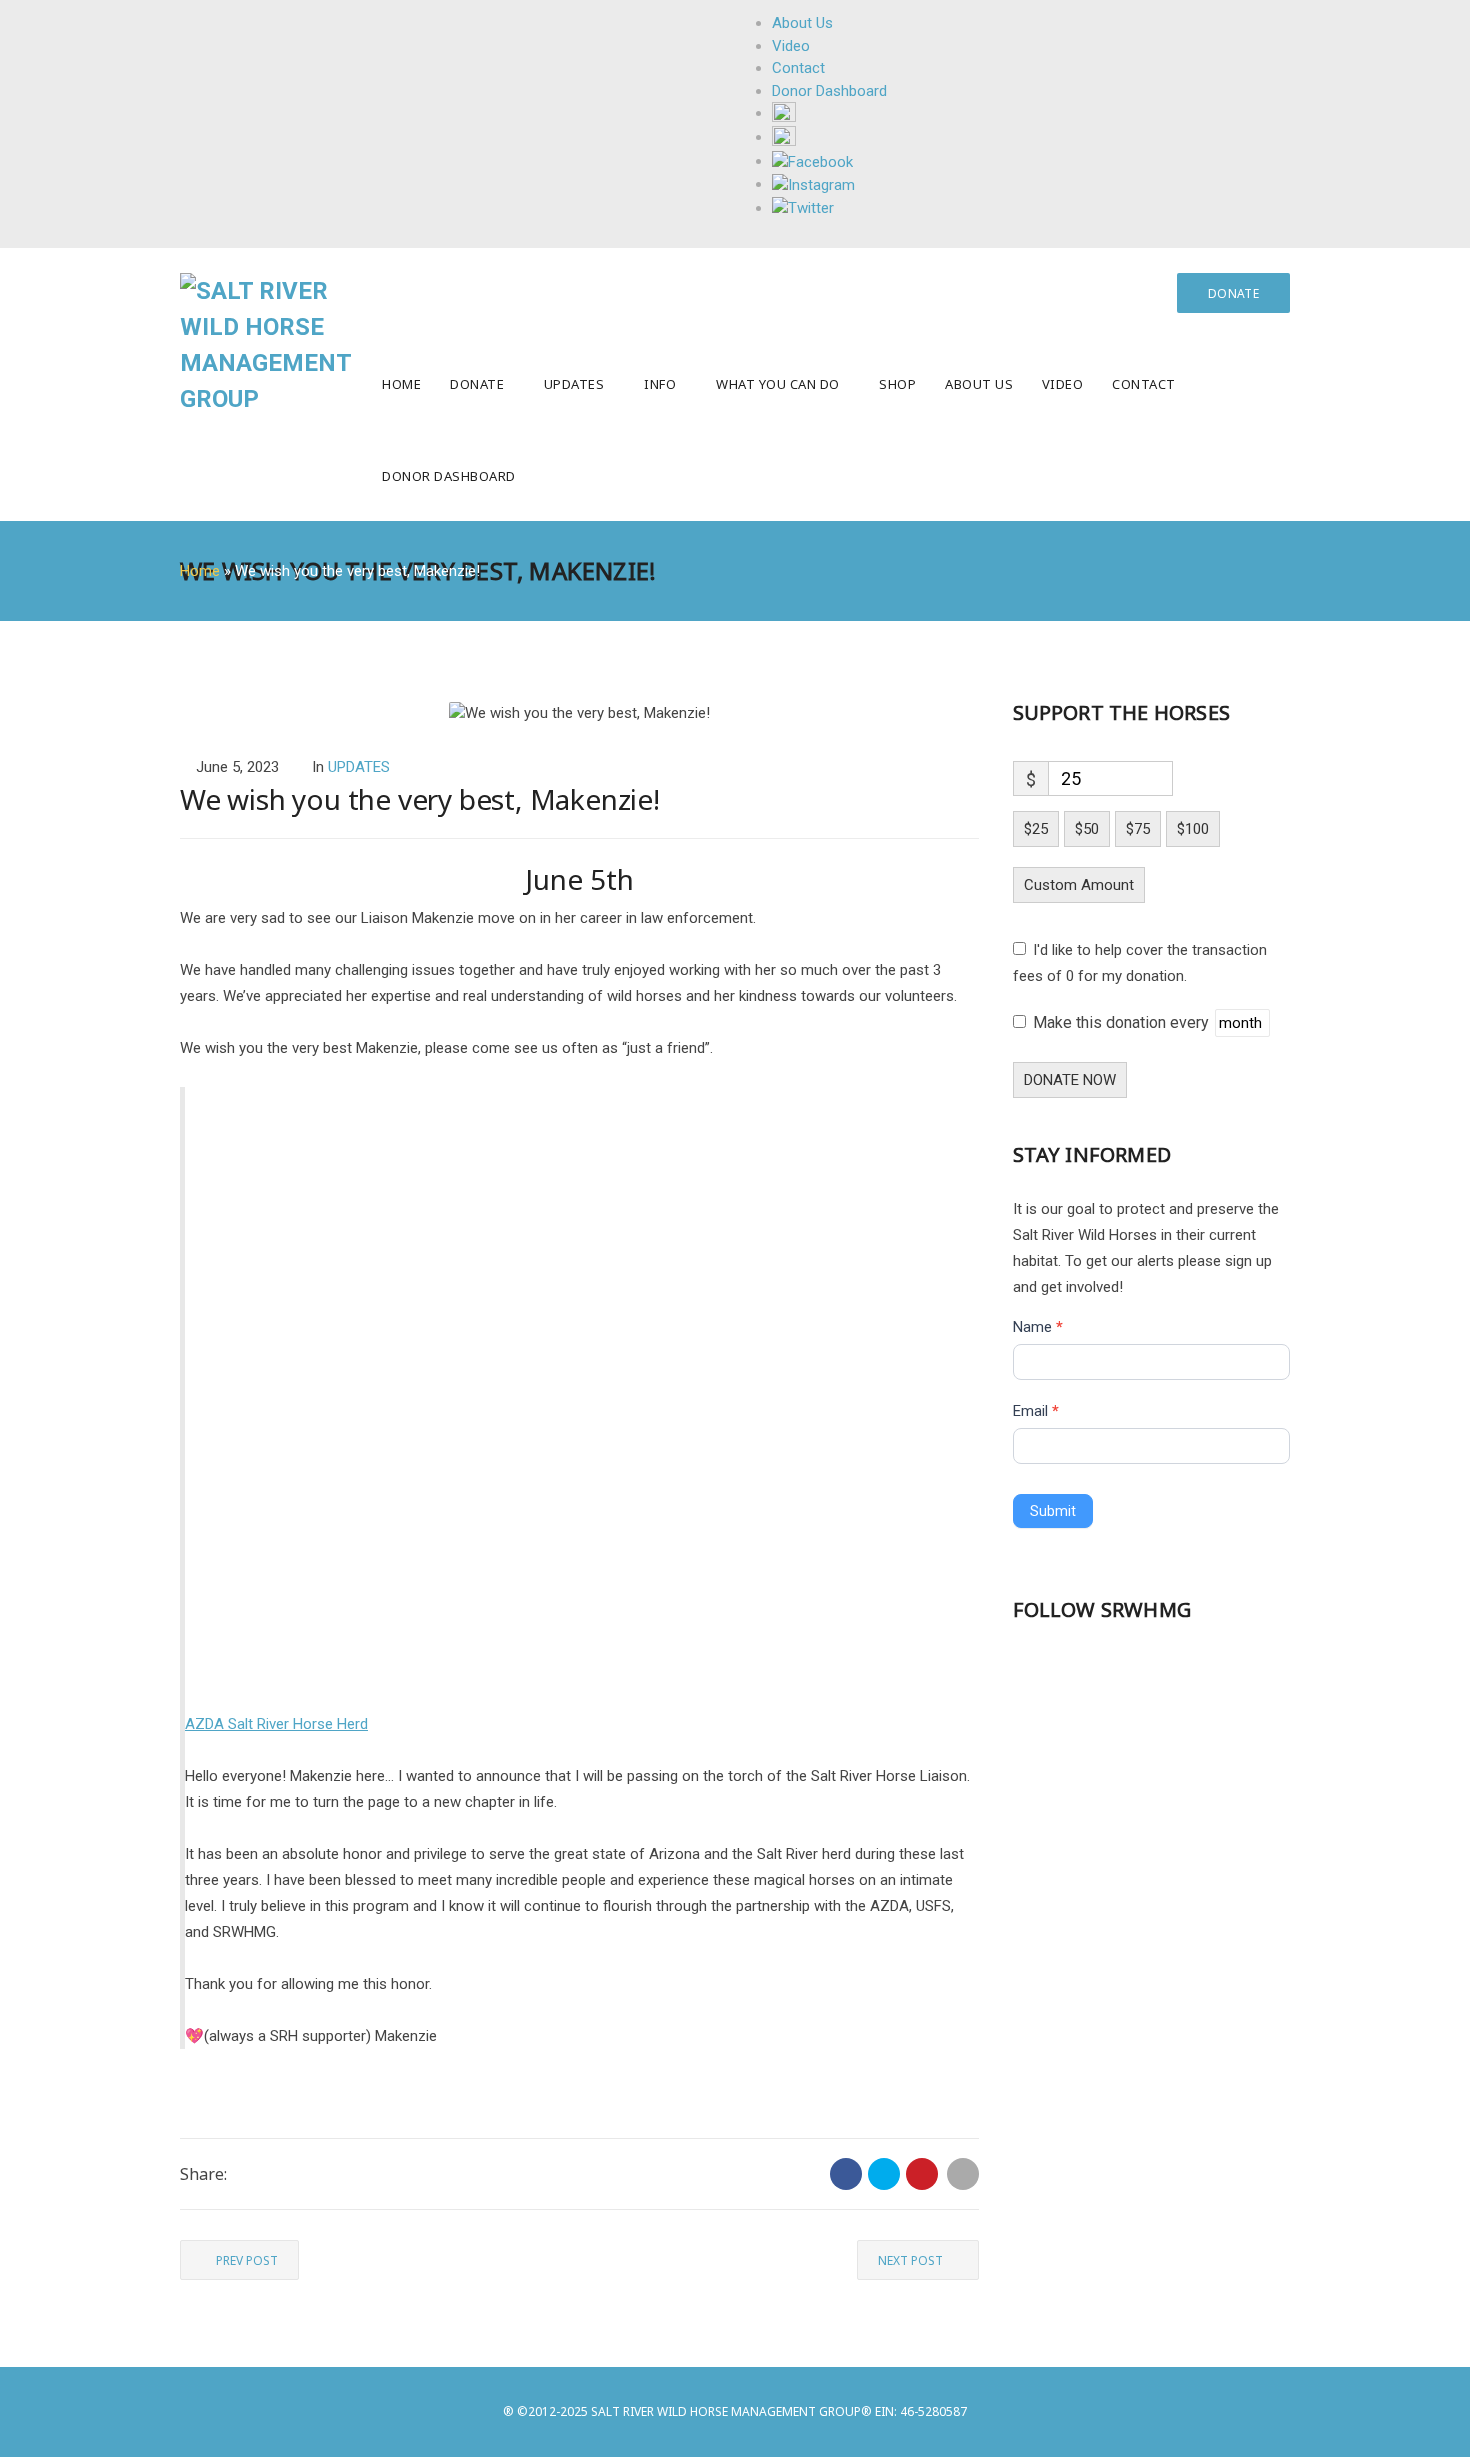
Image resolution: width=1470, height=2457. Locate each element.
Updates (574, 384)
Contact (1144, 384)
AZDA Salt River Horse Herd (276, 1724)
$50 (1087, 829)
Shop (897, 384)
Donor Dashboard (449, 476)
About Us (979, 384)
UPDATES (359, 767)
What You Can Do (778, 384)
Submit (1053, 1511)
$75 (1138, 829)
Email (1036, 1411)
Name (1038, 1327)
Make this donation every (1123, 1022)
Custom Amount (1079, 885)
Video (1063, 384)
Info (660, 384)
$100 (1193, 829)
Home (401, 384)
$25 (1036, 829)
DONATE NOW (1070, 1080)
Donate (477, 384)
